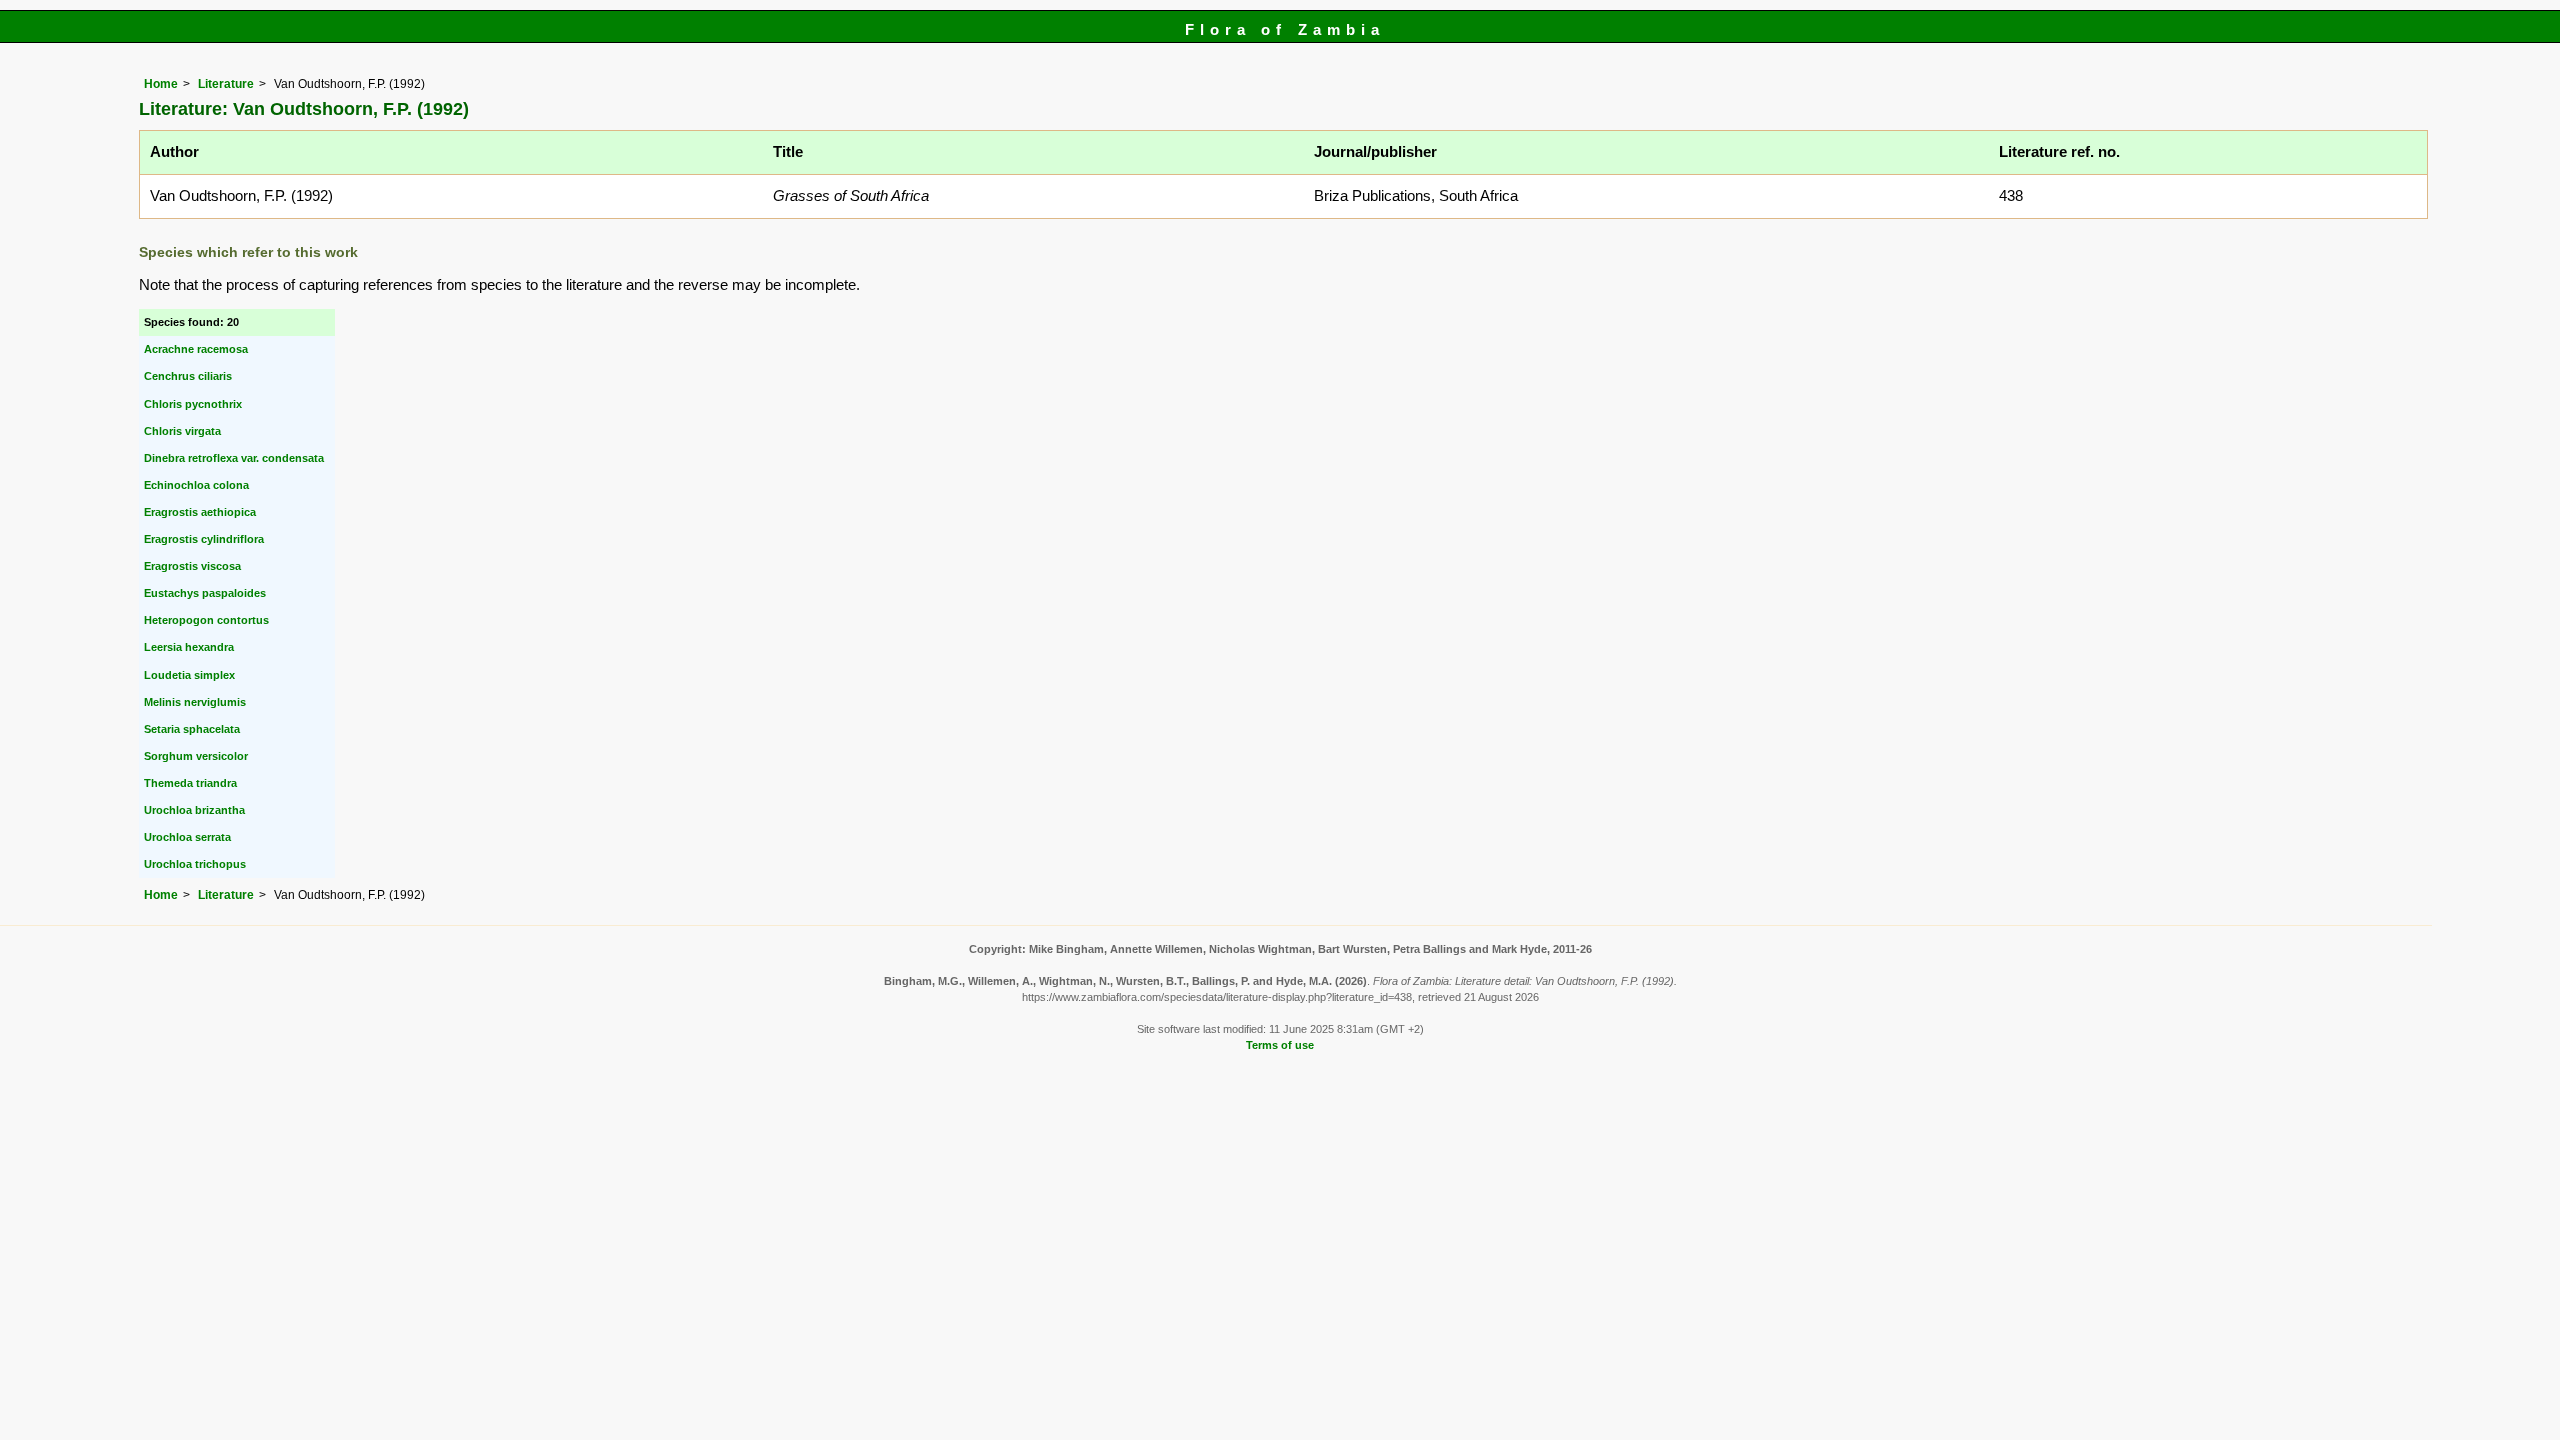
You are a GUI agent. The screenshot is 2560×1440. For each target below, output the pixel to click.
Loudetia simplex (189, 675)
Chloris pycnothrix (193, 404)
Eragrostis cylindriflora (204, 539)
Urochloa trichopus (195, 864)
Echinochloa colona (196, 485)
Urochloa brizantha (194, 810)
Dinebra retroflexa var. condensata (234, 458)
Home (161, 84)
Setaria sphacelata (192, 729)
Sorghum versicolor (196, 756)
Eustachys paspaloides (205, 593)
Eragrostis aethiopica (200, 512)
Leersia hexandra (189, 647)
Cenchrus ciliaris (188, 376)
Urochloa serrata (187, 837)
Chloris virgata (182, 431)
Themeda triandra (190, 783)
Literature (226, 84)
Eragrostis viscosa (192, 566)
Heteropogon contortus (206, 620)
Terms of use (1280, 1045)
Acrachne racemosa (196, 349)
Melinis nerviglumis (195, 702)
